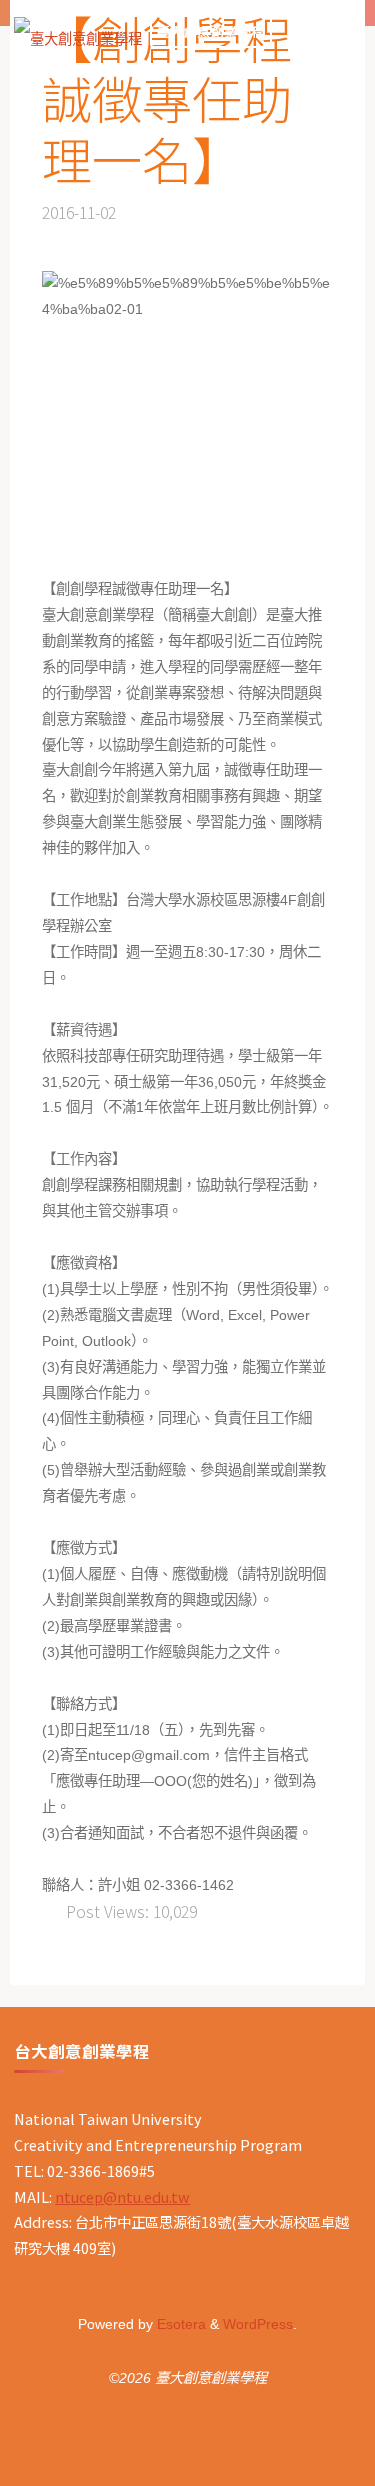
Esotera (179, 2324)
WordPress (258, 2324)
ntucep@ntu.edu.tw (122, 2196)
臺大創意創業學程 (211, 31)
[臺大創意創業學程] (78, 32)
